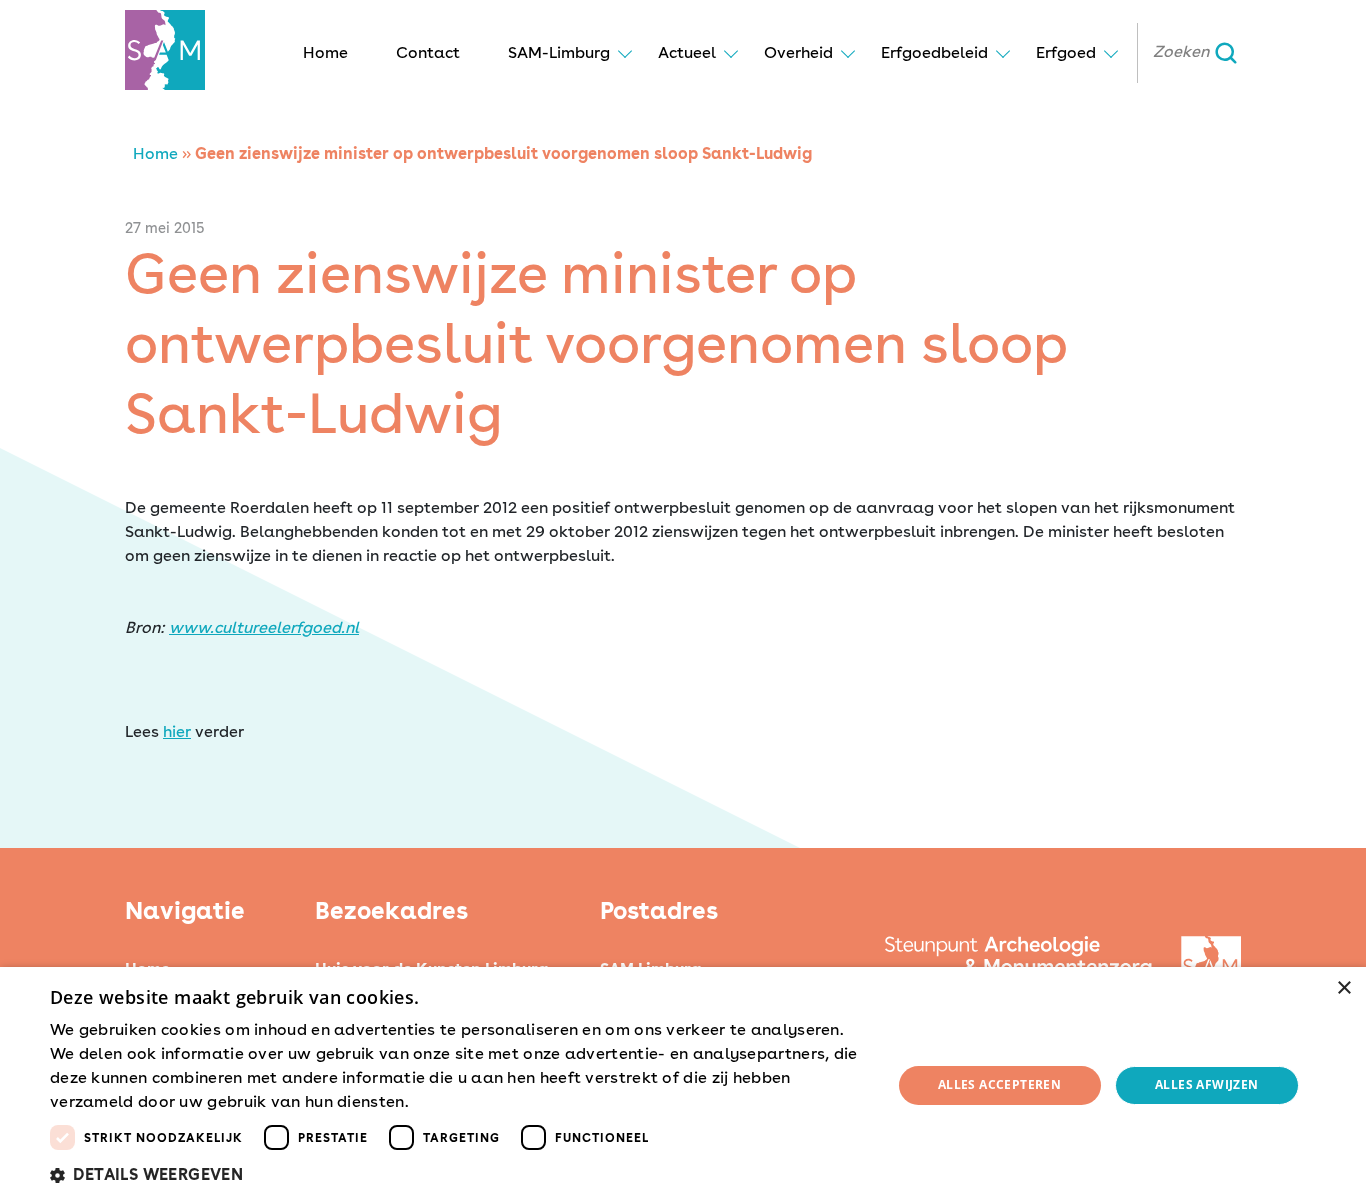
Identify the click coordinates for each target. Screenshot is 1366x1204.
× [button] (1343, 988)
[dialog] (683, 1085)
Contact (428, 52)
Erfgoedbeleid (934, 52)
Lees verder (448, 1103)
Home (325, 52)
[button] (458, 1175)
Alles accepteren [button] (999, 1084)
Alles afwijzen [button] (1207, 1084)
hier (177, 731)
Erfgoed (1066, 52)
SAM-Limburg (559, 52)
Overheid (798, 52)
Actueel (687, 52)
